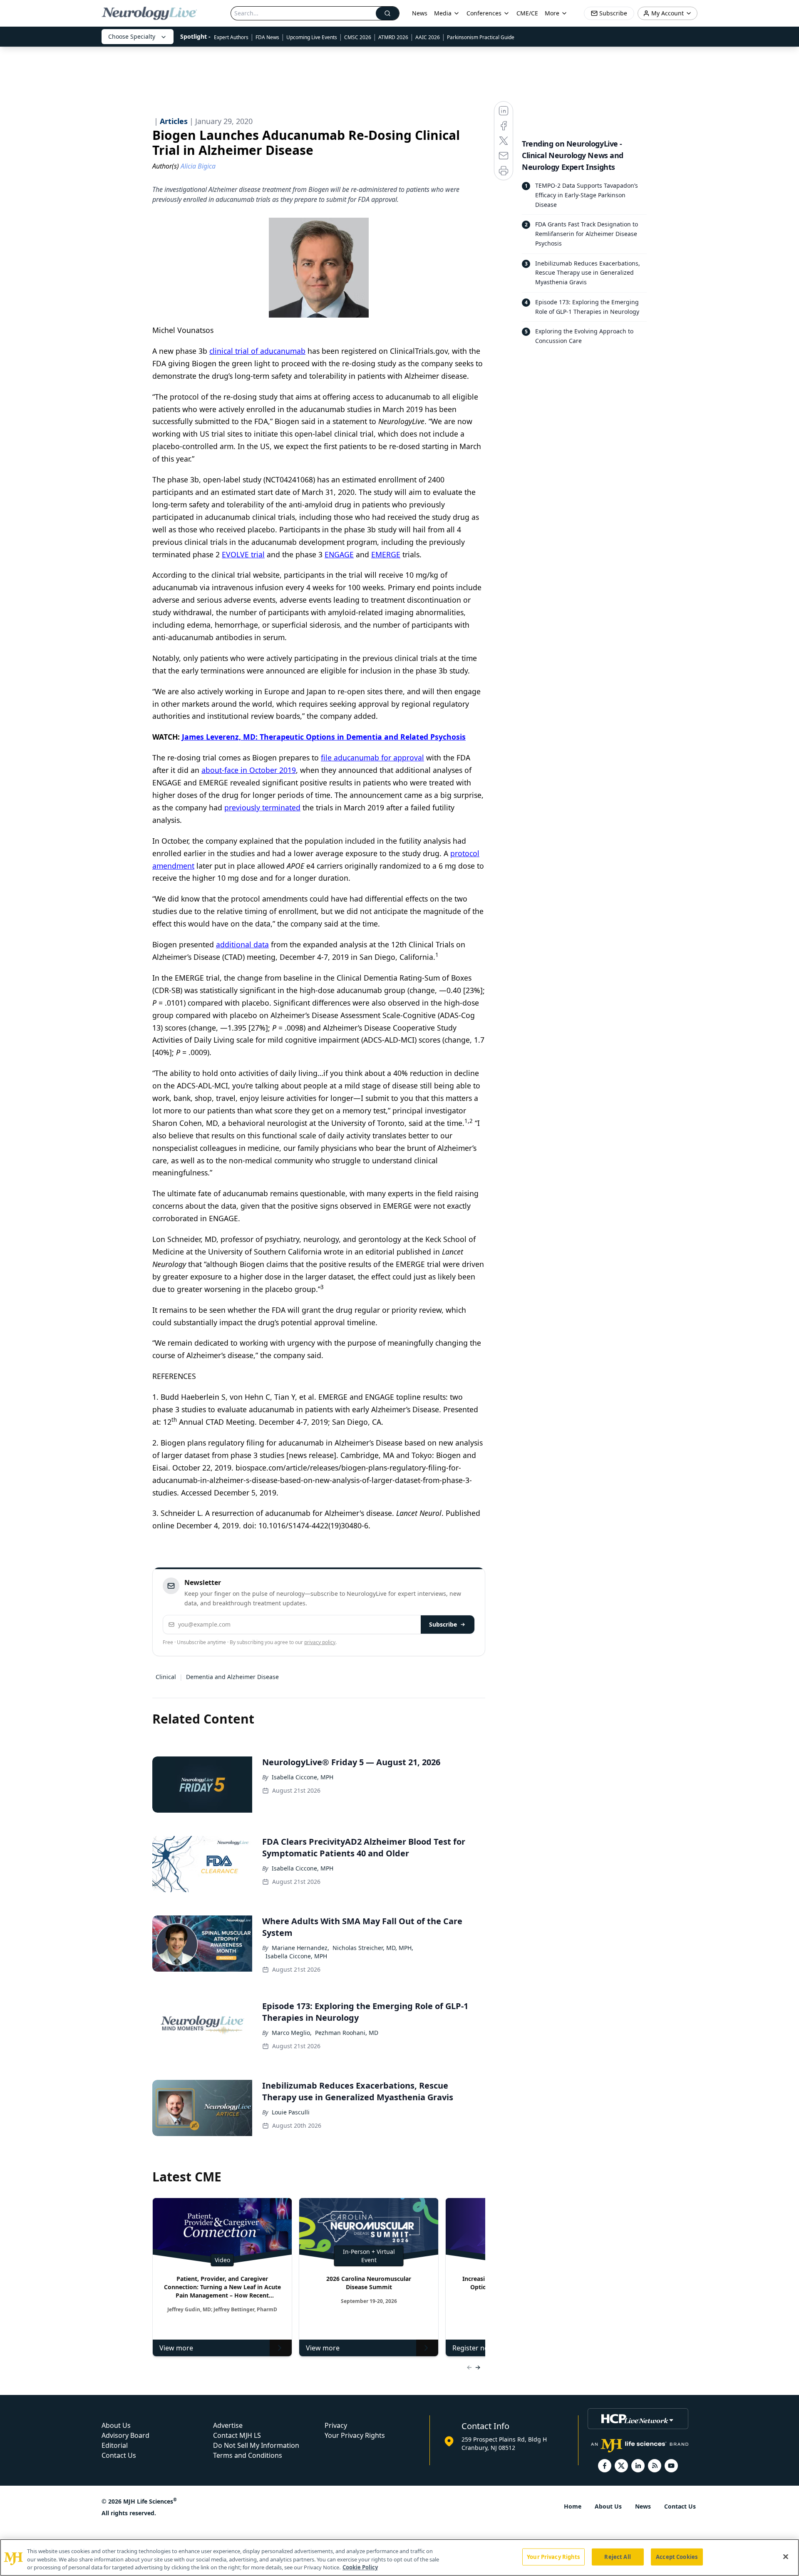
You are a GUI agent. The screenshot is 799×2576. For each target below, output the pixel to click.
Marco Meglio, (292, 2033)
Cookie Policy (360, 2567)
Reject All (617, 2556)
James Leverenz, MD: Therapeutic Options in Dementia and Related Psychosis (324, 737)
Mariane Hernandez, (300, 1948)
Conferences (484, 13)
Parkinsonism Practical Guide (481, 37)
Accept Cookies (677, 2556)
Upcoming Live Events (312, 37)
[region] (399, 2557)
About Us (116, 2425)
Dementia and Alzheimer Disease (232, 1677)
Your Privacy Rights (355, 2435)
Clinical (166, 1677)
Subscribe (443, 1624)
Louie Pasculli (291, 2112)
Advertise (228, 2425)
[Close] (786, 2556)
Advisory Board (125, 2435)
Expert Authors (231, 37)
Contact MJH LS (237, 2435)
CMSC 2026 (358, 37)
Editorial (115, 2445)
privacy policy (320, 1642)
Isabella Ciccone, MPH (303, 1777)
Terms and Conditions (248, 2455)
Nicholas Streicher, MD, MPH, (373, 1948)
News (420, 13)
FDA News (267, 37)
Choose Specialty (132, 36)
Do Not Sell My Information (256, 2445)
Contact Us (119, 2455)
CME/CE (527, 13)
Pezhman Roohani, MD (347, 2033)
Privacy (336, 2425)
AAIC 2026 (428, 37)
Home (573, 2506)
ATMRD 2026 (393, 37)
